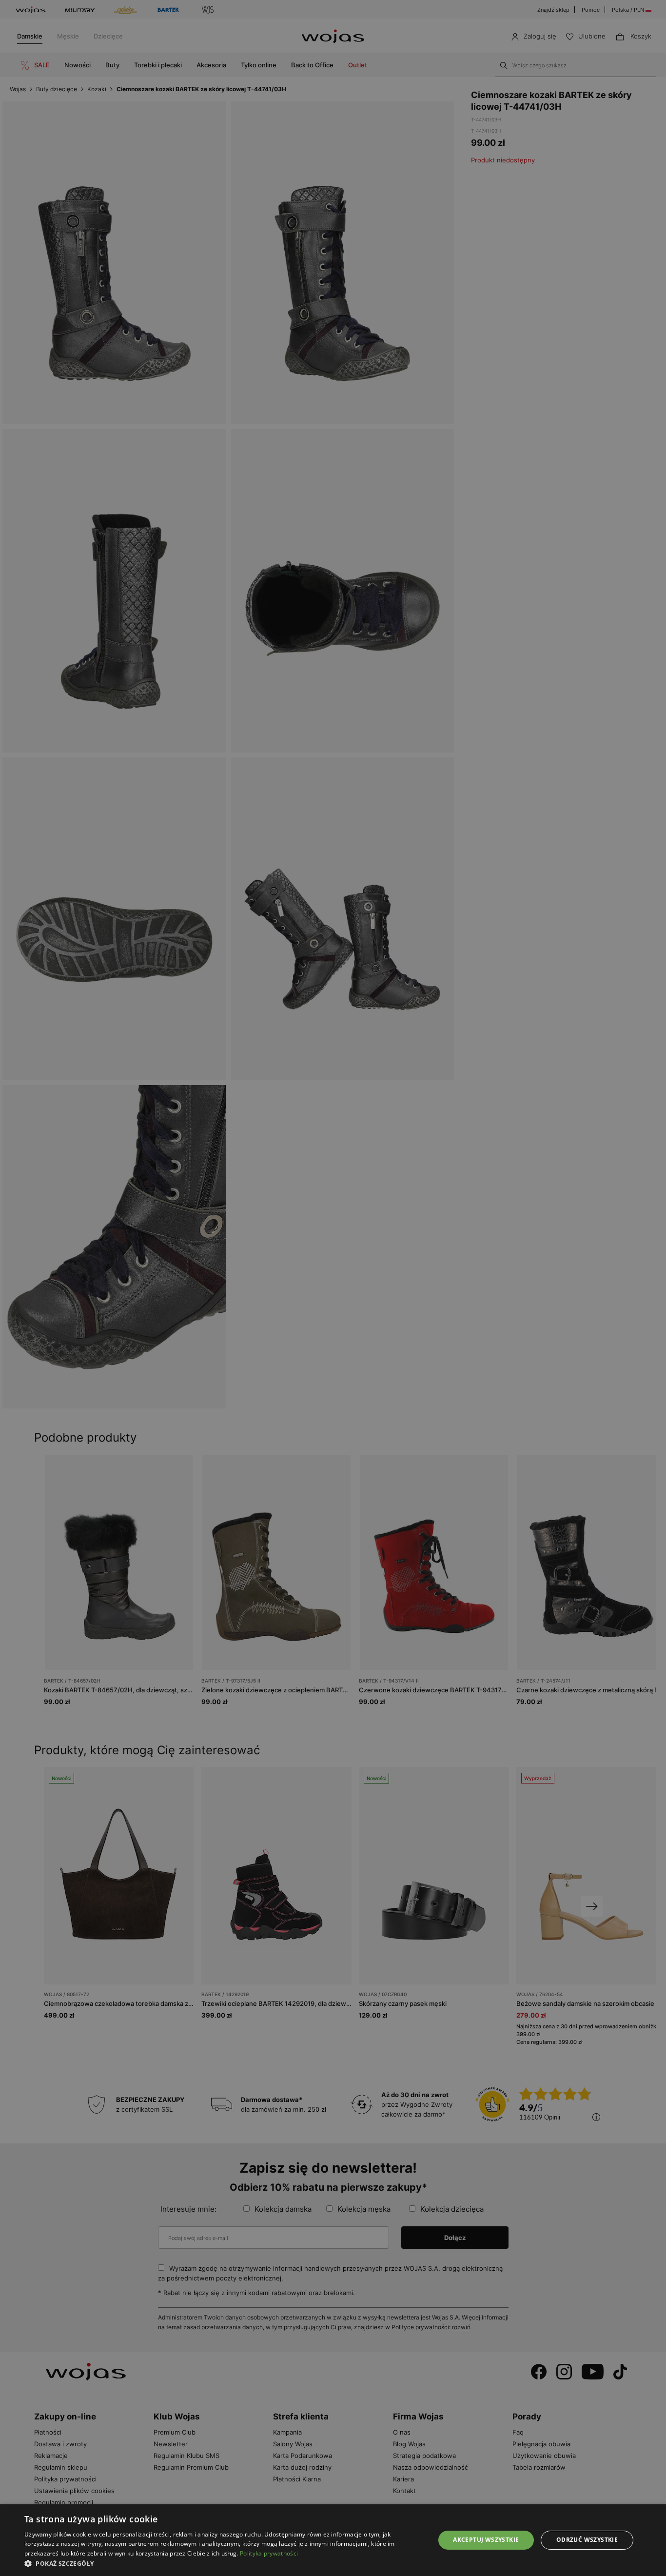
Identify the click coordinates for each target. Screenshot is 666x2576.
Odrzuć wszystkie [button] (587, 2540)
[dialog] (333, 1288)
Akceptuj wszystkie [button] (486, 2540)
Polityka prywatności (269, 2553)
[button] (223, 2564)
